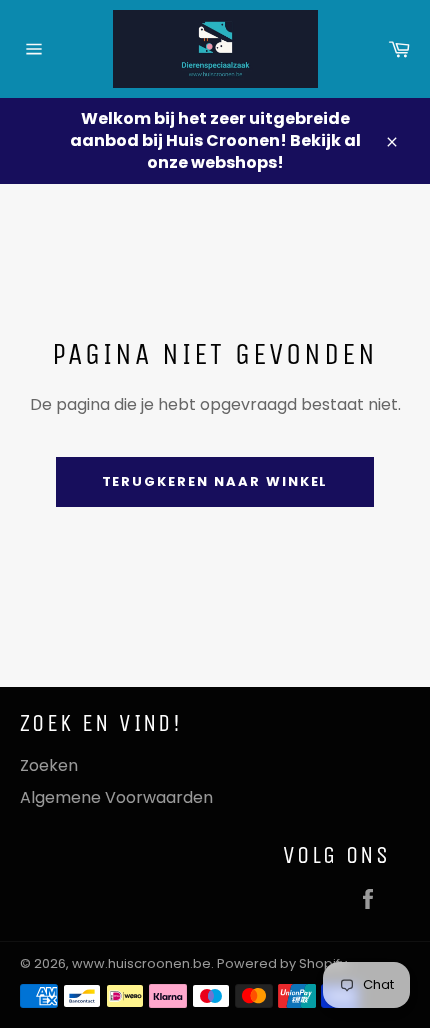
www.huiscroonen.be (141, 963)
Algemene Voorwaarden (116, 797)
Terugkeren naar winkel (215, 481)
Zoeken (49, 765)
